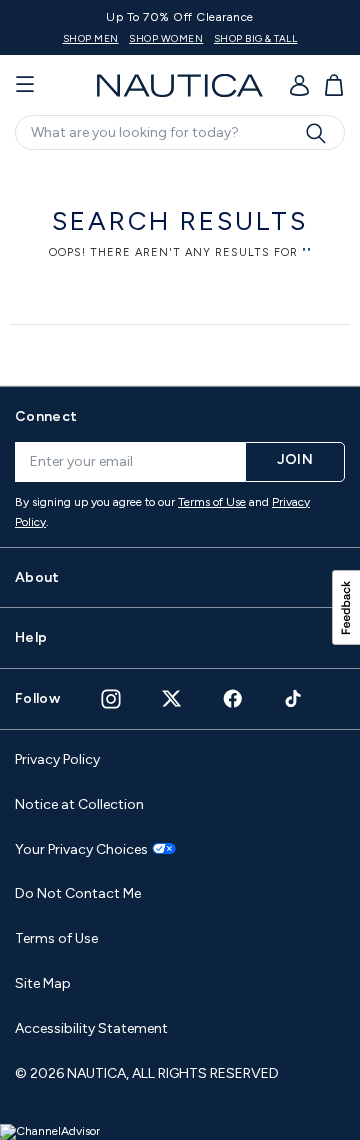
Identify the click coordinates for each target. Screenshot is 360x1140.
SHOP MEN (91, 38)
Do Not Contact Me (78, 893)
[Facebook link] (233, 698)
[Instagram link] (111, 699)
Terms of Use (212, 502)
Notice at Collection (79, 804)
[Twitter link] (172, 698)
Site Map (43, 983)
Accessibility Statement (91, 1028)
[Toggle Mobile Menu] (25, 85)
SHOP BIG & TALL (256, 38)
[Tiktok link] (294, 698)
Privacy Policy (57, 759)
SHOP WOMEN (166, 38)
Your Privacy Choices (81, 850)
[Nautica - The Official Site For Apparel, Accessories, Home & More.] (180, 85)
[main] (180, 265)
